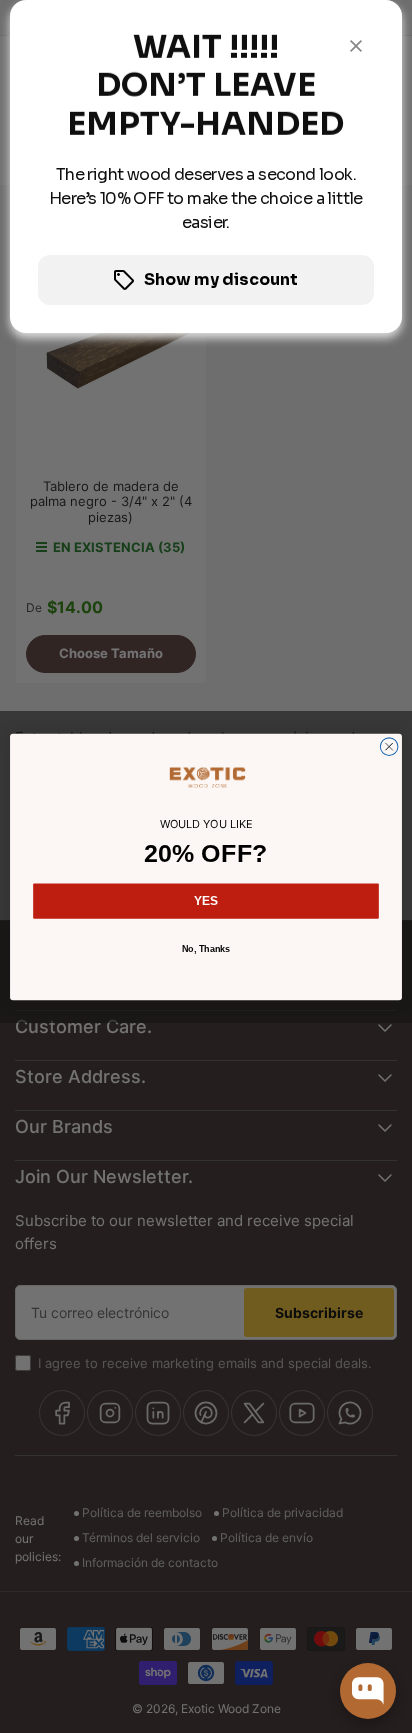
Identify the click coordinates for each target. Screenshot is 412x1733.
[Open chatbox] (368, 1691)
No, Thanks (206, 948)
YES (206, 901)
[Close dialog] (389, 746)
